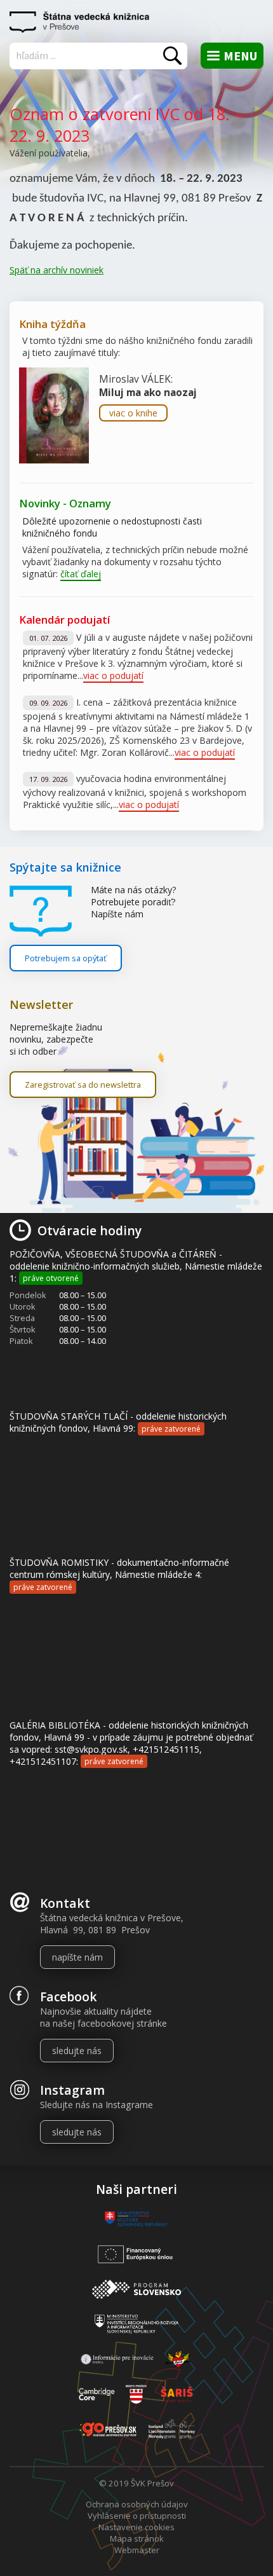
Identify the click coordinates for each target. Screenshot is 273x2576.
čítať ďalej (81, 574)
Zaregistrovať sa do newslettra (83, 1085)
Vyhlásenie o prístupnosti (137, 2516)
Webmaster (137, 2550)
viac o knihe (133, 413)
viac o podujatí (113, 675)
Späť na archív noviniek (57, 270)
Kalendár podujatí (64, 620)
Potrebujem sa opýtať (66, 958)
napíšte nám (77, 1957)
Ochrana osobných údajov (137, 2504)
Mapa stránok (137, 2538)
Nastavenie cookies (136, 2527)
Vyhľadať (172, 56)
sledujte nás (77, 2051)
